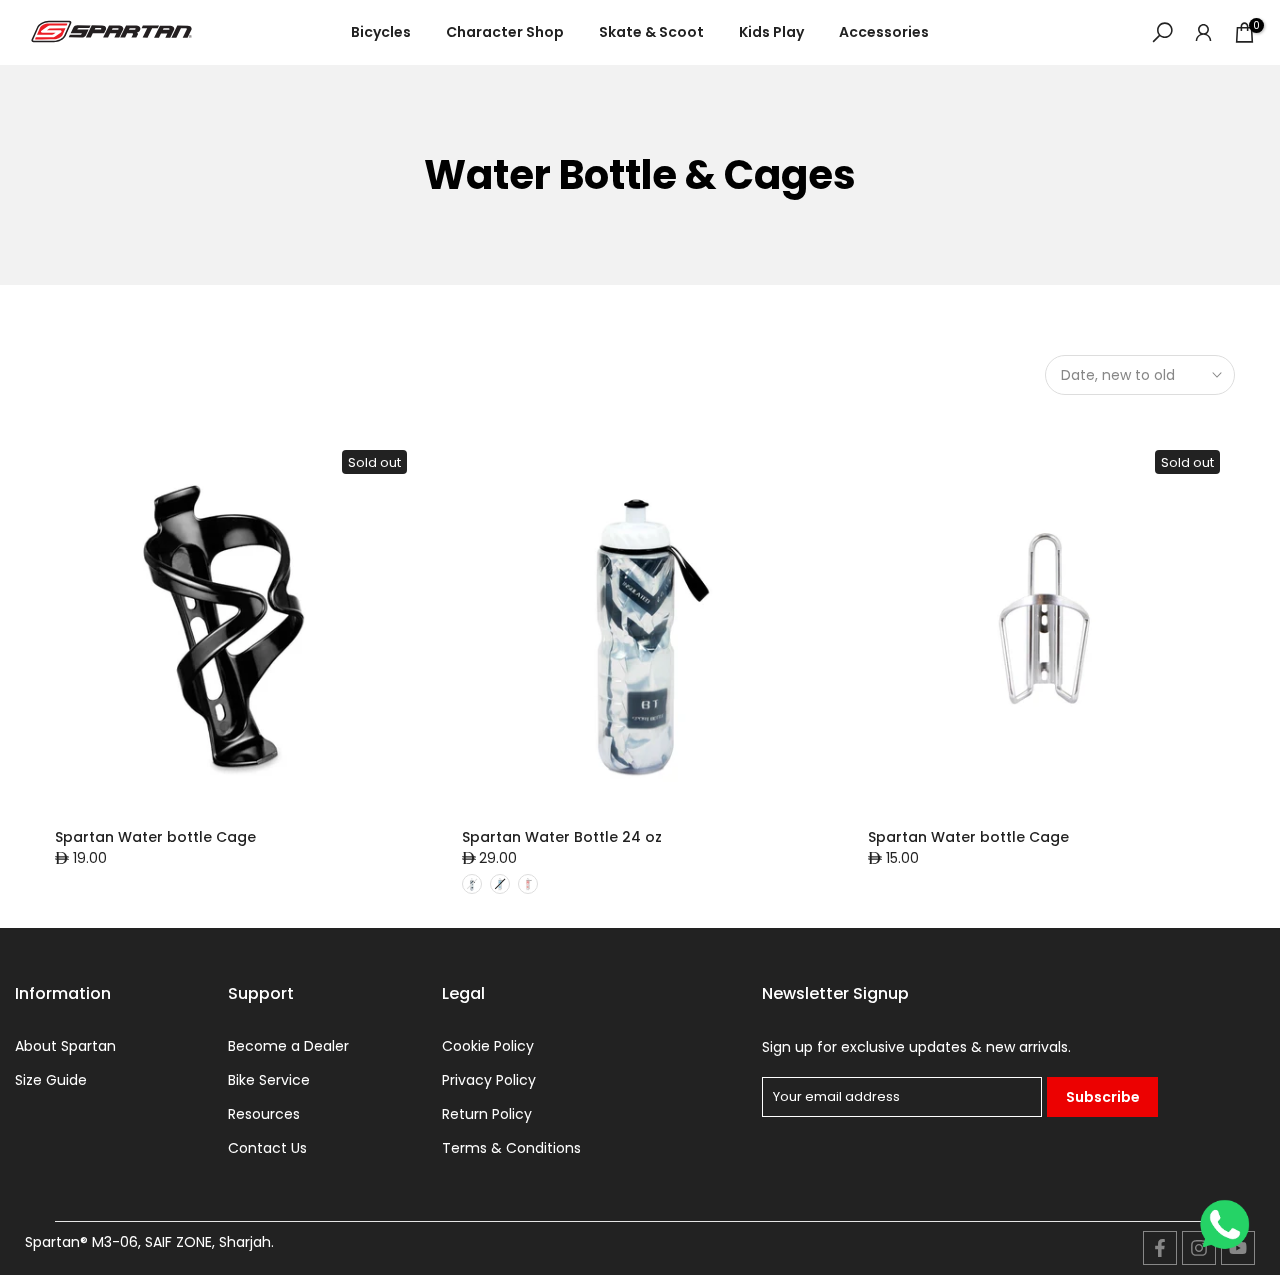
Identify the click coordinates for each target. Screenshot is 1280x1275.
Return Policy (487, 1114)
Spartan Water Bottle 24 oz (562, 837)
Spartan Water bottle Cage (155, 837)
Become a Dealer (288, 1046)
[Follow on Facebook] (1160, 1248)
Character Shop (505, 32)
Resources (264, 1114)
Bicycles (381, 32)
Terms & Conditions (511, 1148)
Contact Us (267, 1148)
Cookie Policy (488, 1046)
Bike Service (269, 1080)
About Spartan (65, 1046)
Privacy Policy (489, 1080)
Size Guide (51, 1080)
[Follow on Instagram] (1199, 1248)
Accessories (884, 32)
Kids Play (771, 32)
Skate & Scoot (651, 32)
